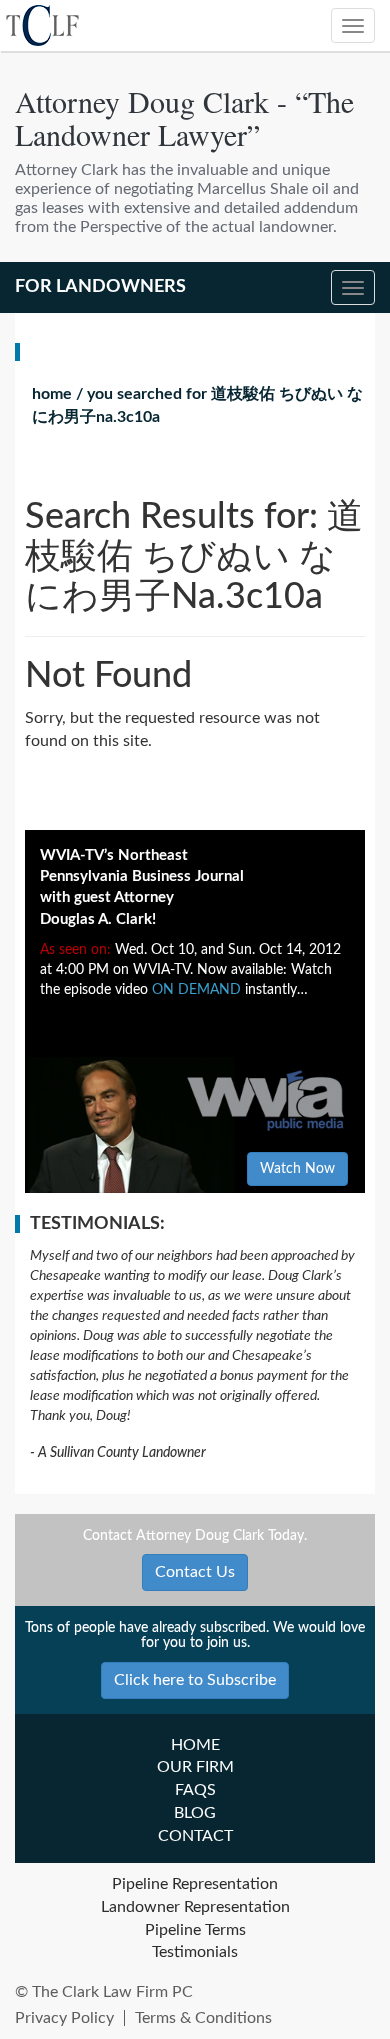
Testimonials (195, 1952)
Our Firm (195, 1767)
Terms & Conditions (203, 2018)
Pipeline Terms (195, 1930)
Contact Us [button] (195, 1572)
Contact (195, 1836)
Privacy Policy (64, 2018)
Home (52, 394)
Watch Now (297, 1169)
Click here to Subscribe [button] (195, 1680)
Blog (195, 1813)
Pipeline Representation (195, 1884)
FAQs (195, 1790)
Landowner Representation (195, 1907)
